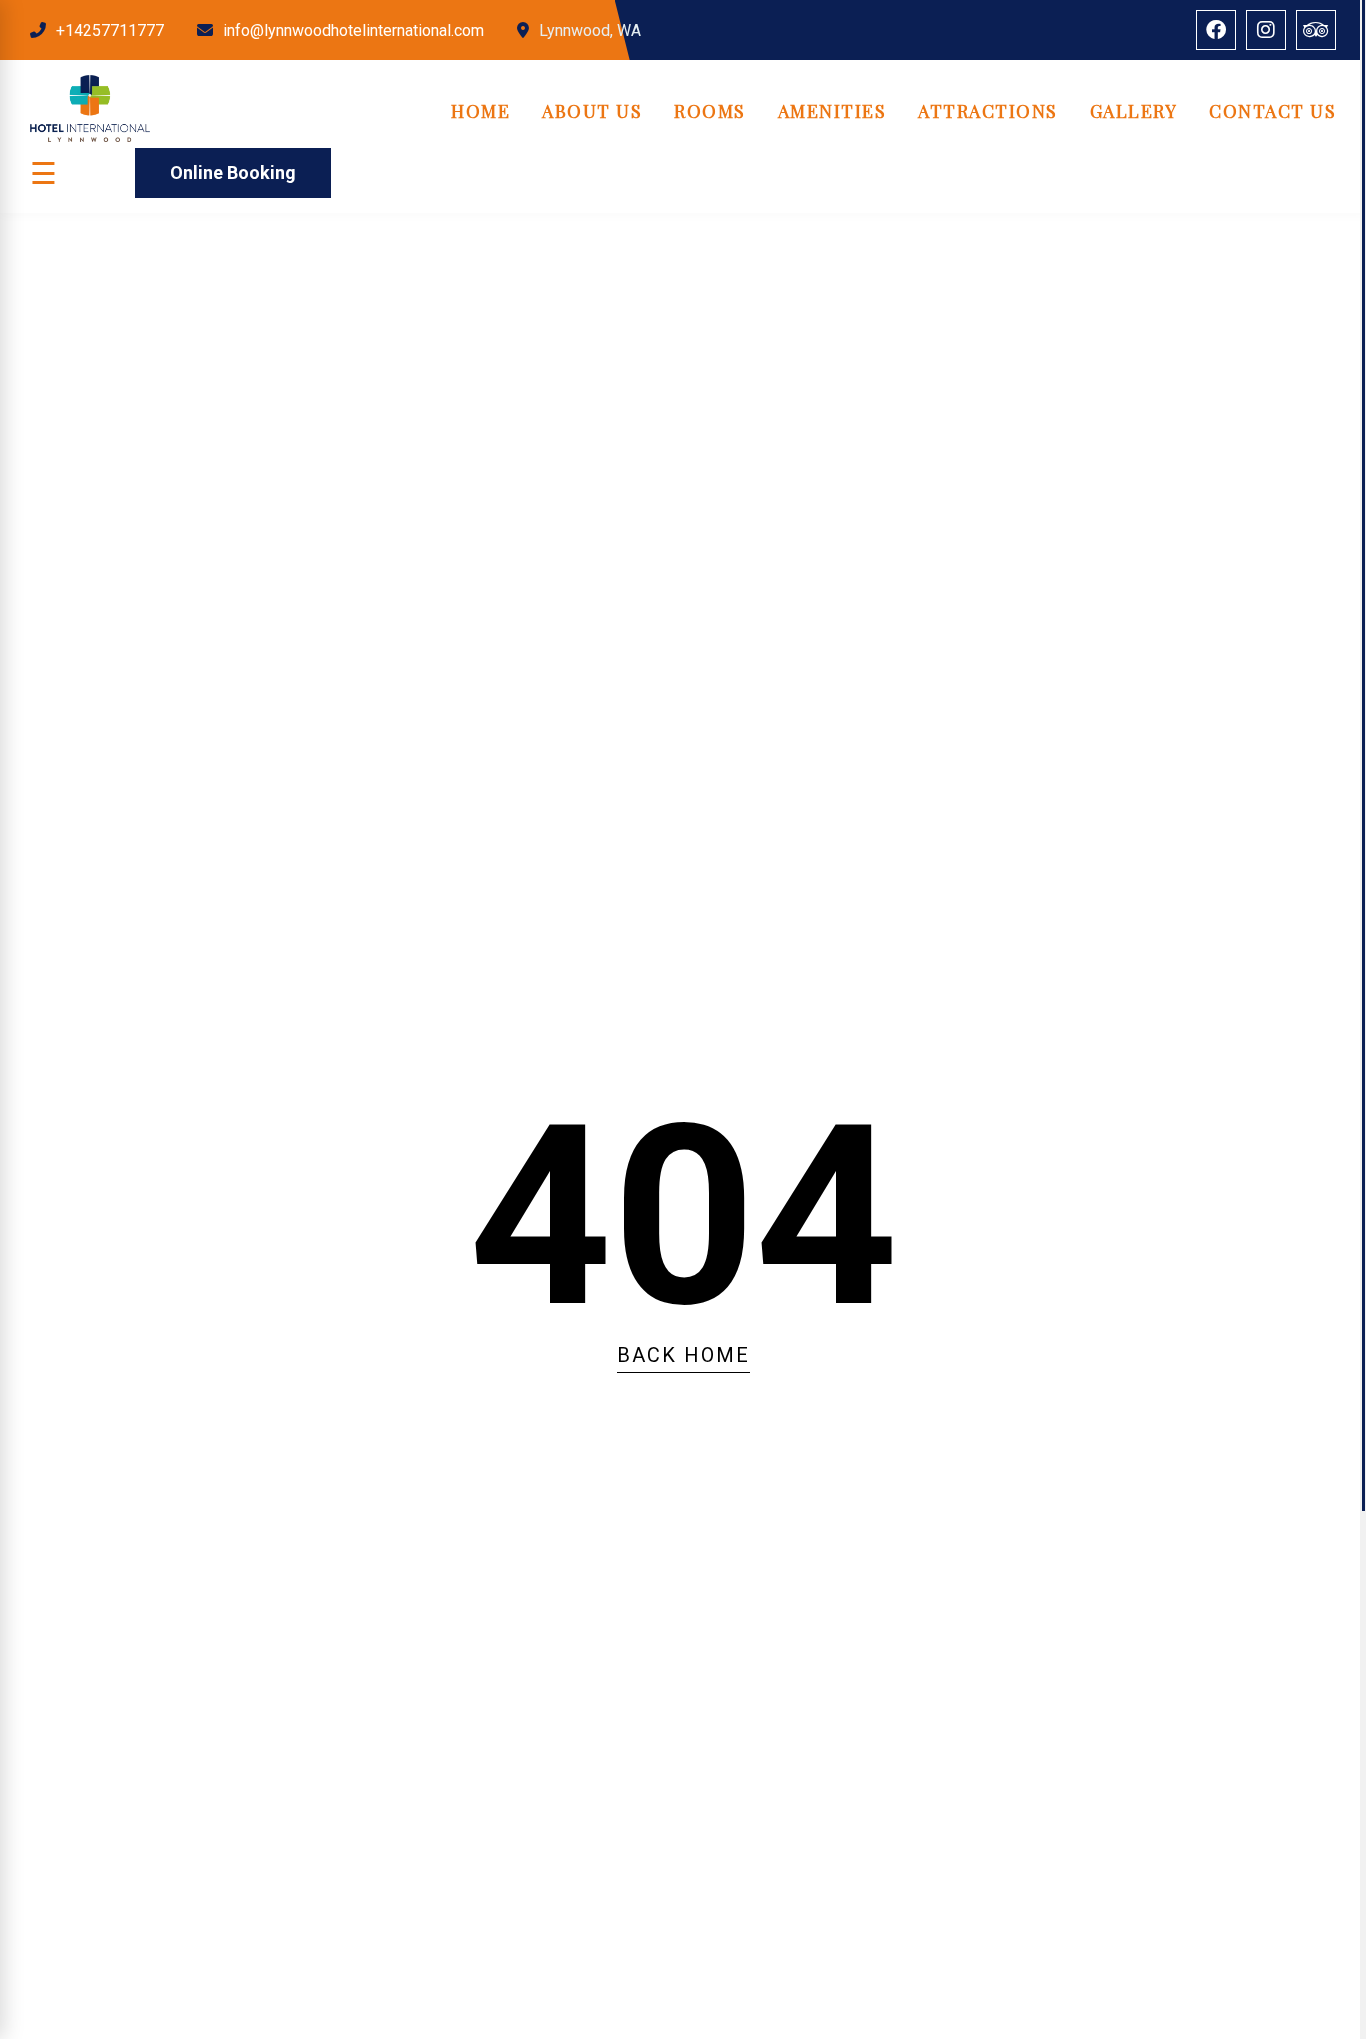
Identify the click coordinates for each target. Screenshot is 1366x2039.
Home (480, 111)
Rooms (710, 111)
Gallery (1134, 111)
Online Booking (233, 172)
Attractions (988, 111)
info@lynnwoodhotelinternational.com (353, 30)
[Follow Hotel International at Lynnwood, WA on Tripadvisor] (1316, 30)
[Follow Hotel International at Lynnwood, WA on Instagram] (1266, 30)
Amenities (832, 111)
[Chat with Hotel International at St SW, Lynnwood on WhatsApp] (30, 1876)
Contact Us (1272, 111)
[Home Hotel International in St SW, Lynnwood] (90, 136)
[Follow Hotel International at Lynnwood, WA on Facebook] (1216, 30)
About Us (592, 111)
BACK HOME (683, 1355)
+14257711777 (110, 30)
